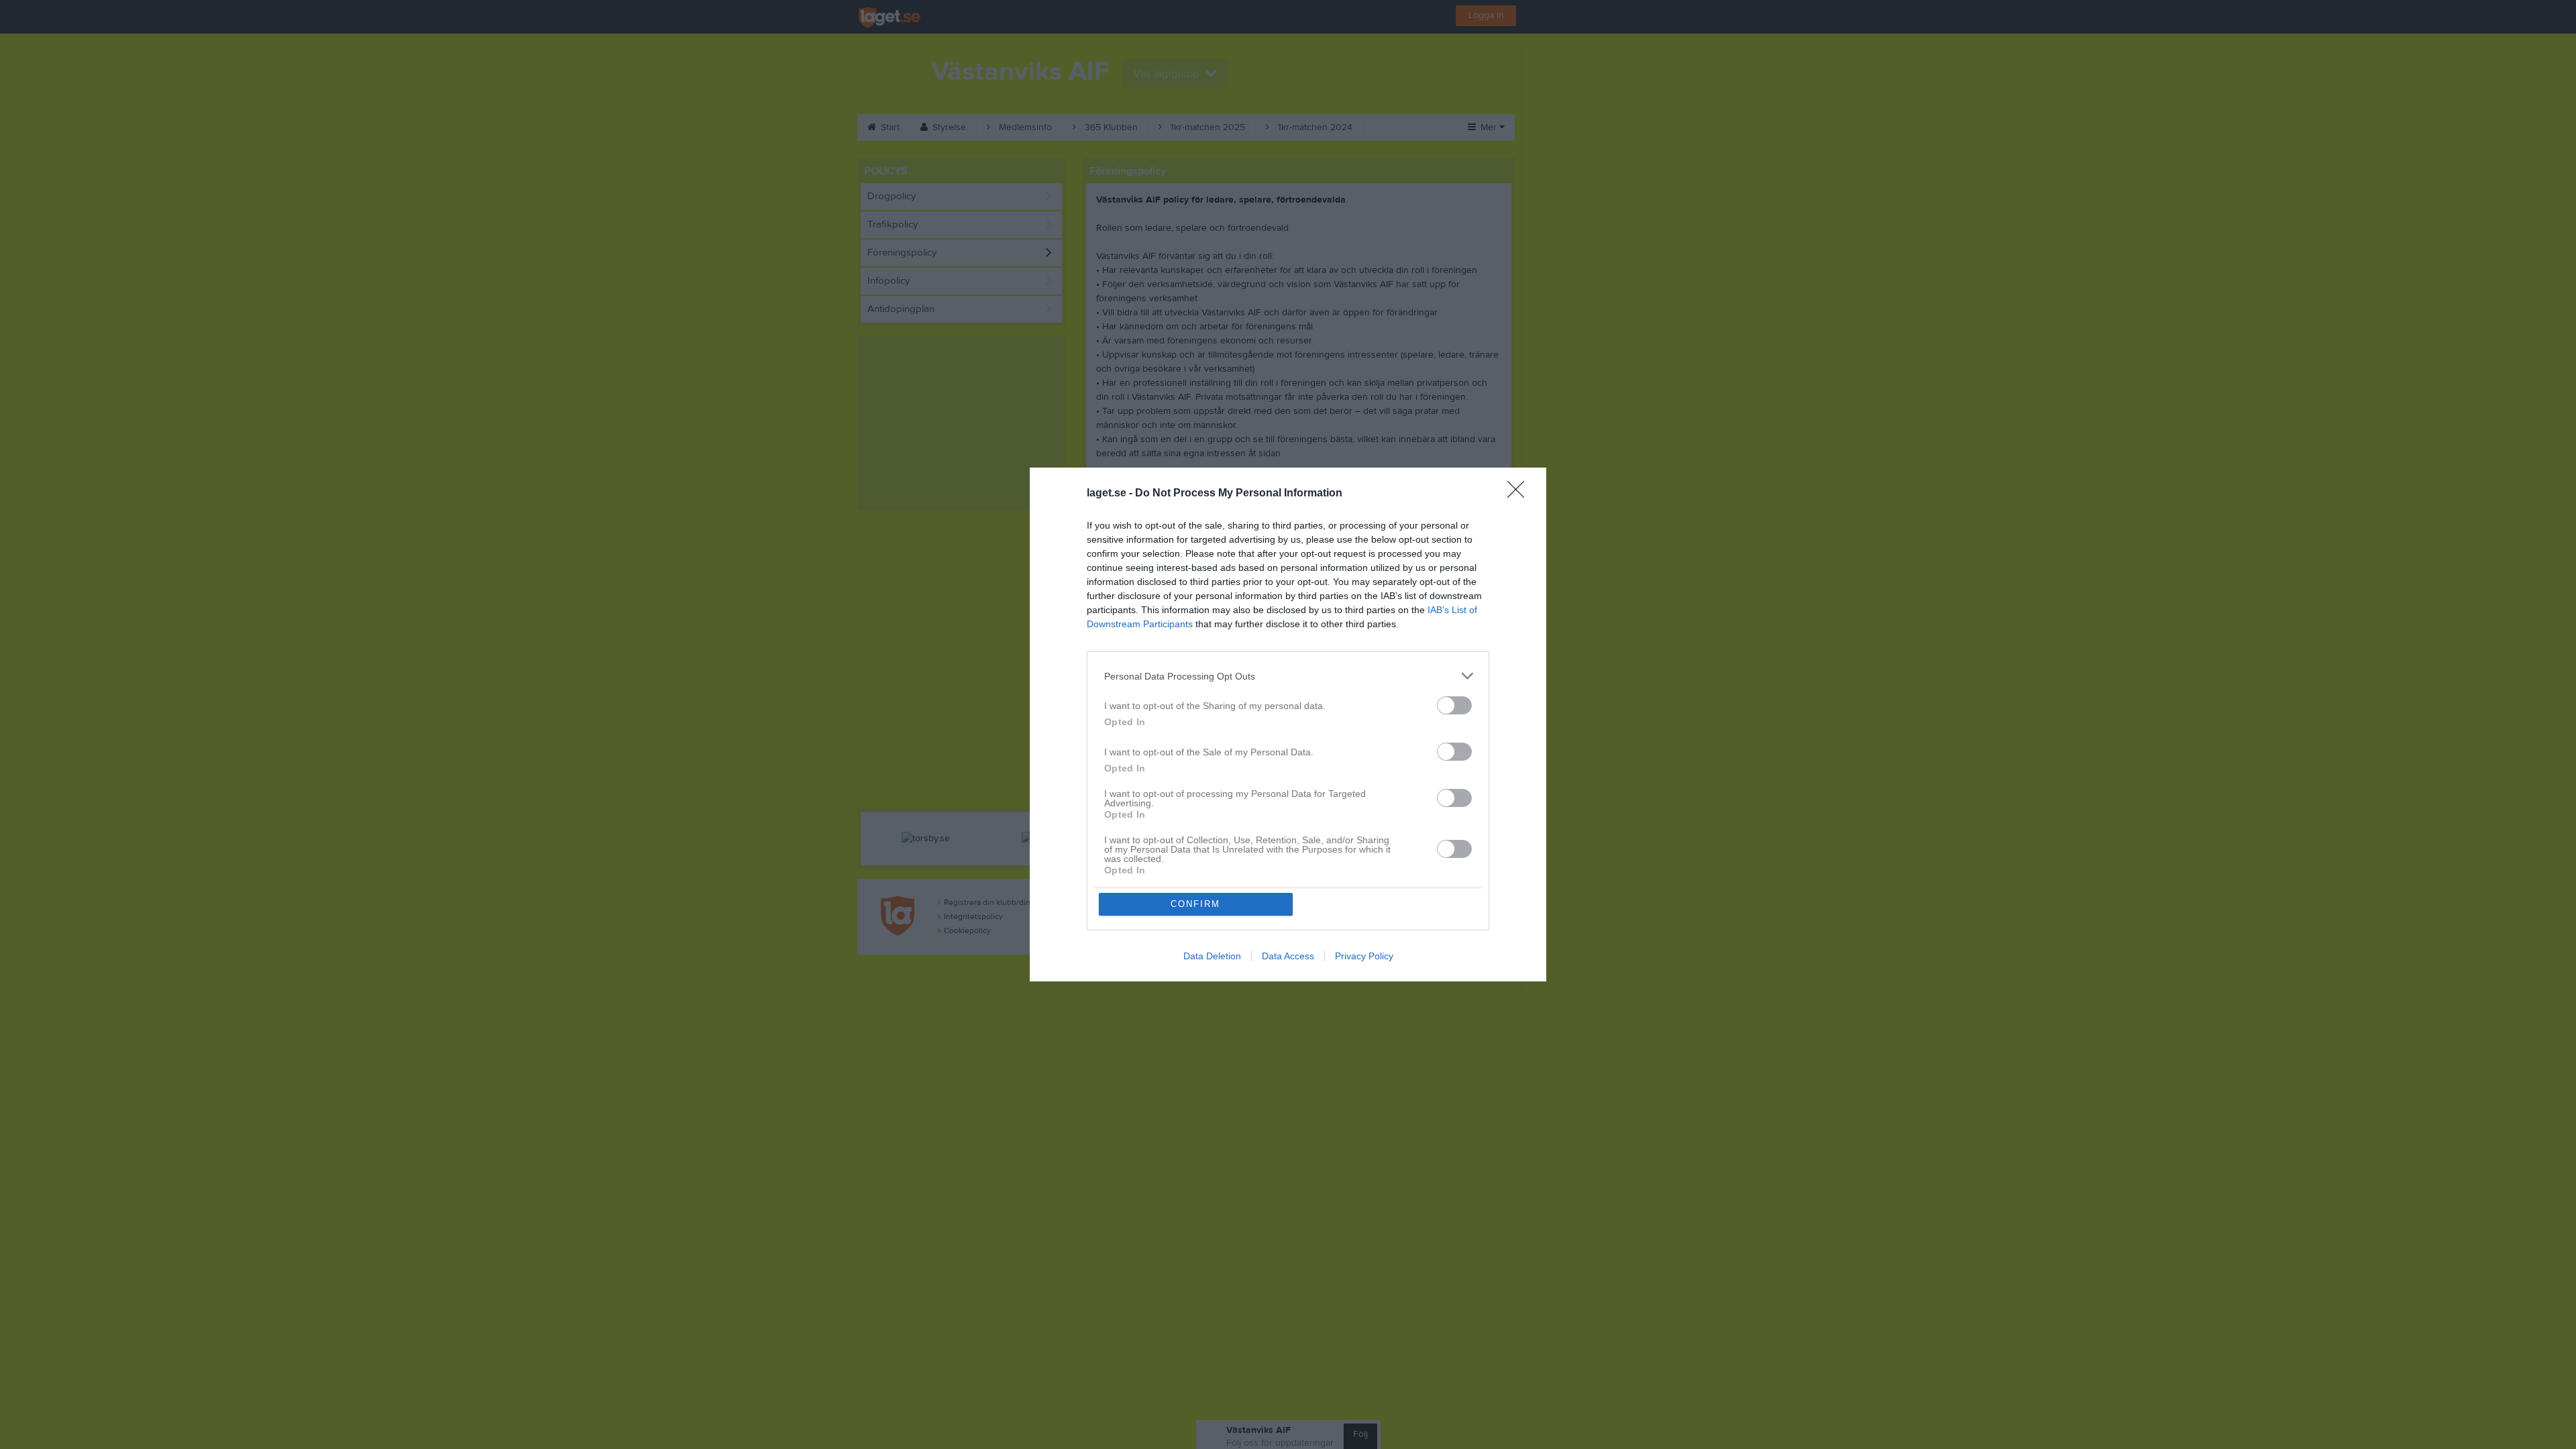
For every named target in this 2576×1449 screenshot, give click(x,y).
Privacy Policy (1364, 956)
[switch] (1454, 705)
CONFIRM (1195, 904)
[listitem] (1288, 676)
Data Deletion (1212, 956)
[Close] (1520, 494)
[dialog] (1288, 724)
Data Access (1288, 956)
